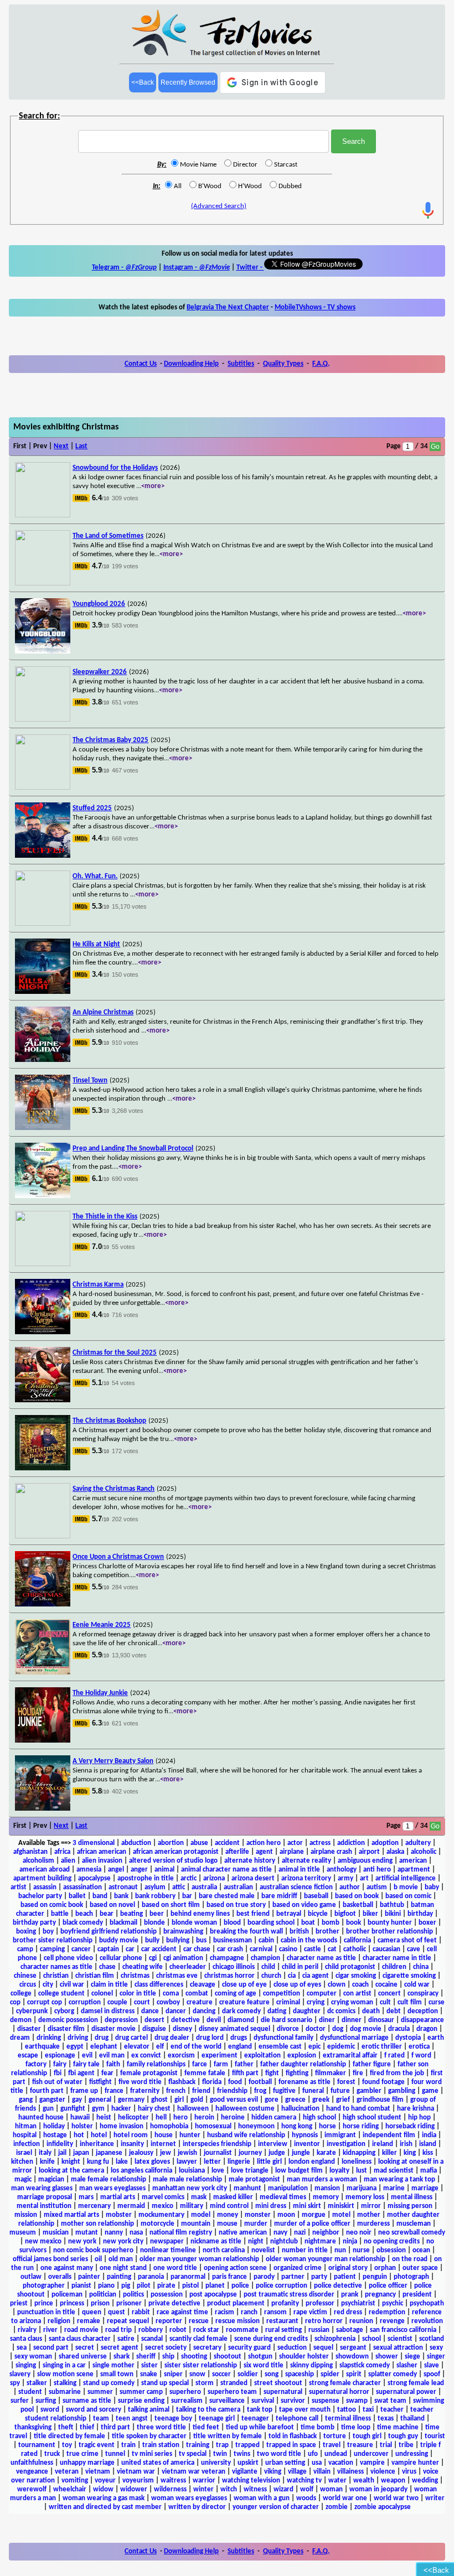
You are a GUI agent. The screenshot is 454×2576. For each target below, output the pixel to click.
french (176, 2091)
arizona (214, 1878)
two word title (279, 2454)
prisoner (129, 2303)
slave (432, 2365)
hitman (26, 2126)
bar (187, 1896)
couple (117, 2002)
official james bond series (50, 2259)
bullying (178, 1940)
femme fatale (205, 2073)
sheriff (146, 2357)
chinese (25, 1976)
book (354, 1923)
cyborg (64, 2011)
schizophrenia (335, 2339)
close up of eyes (297, 1985)
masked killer (233, 2197)
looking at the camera (71, 2171)
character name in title (397, 1958)
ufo (313, 2454)
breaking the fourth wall (246, 1932)
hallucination (300, 2109)
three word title (161, 2427)
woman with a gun (262, 2498)
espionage (60, 2056)
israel (24, 2153)
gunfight (73, 2109)
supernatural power (406, 2392)
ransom (275, 2312)
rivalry (27, 2330)
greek (321, 2100)
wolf (307, 2489)
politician (103, 2295)
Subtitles (241, 364)
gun (48, 2109)
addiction (351, 1843)
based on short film (171, 1905)
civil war (72, 1985)
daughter (307, 2011)
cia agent (316, 1976)
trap (222, 2445)
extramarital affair (350, 2056)
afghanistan (30, 1852)
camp (25, 1949)
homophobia (169, 2126)
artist (19, 1887)
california (357, 1940)
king (410, 2153)
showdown (352, 2357)
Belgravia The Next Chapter (228, 307)
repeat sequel (128, 2321)
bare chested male (227, 1896)
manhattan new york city (190, 2188)
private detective (174, 2303)
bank (121, 1896)
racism (225, 2312)
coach (360, 1985)
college (21, 1994)
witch (229, 2489)
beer (157, 1914)
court (142, 2002)
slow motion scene (65, 2374)
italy (45, 2153)
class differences (159, 1985)
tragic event (97, 2445)
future (340, 2091)
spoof (432, 2374)
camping (52, 1949)
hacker (121, 2109)
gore (272, 2100)
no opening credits (392, 2241)
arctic (189, 1878)
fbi (58, 2073)
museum (23, 2233)
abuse (199, 1843)
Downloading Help (191, 364)
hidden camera (274, 2118)
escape (28, 2056)
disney (182, 2029)
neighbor (326, 2233)
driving (78, 2038)
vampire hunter (415, 2463)
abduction (136, 1843)
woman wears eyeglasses (189, 2498)
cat (332, 1949)
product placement (236, 2303)
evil (87, 2056)
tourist (435, 2436)
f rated (394, 2056)
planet (215, 2286)
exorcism (181, 2056)
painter (89, 2277)
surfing (46, 2401)
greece (295, 2100)
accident (227, 1843)
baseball (316, 1896)
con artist (357, 1994)
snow (197, 2374)
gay (77, 2100)
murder (256, 2224)
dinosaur (381, 2020)
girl (179, 2100)
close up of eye (244, 1985)
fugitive (284, 2091)
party (319, 2277)
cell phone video (68, 1958)
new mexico (43, 2241)
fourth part (47, 2091)
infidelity (60, 2144)
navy (280, 2233)
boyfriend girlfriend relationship (109, 1932)
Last (81, 446)
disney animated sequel (234, 2029)
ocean (421, 2250)
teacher (392, 2410)
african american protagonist (176, 1852)
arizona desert (253, 1878)
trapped (247, 2445)
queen (92, 2312)
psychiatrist (358, 2303)
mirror (371, 2206)
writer (435, 2498)
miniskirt (341, 2206)
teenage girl (217, 2419)
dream (20, 2038)
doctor (316, 2029)
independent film (389, 2135)
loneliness (357, 2162)
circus (28, 1985)
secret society (166, 2348)
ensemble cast (280, 2047)
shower (387, 2357)
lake (122, 2162)
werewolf (32, 2489)
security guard (249, 2348)
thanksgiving (33, 2427)
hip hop (419, 2118)
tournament (37, 2445)
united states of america (158, 2463)
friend (201, 2091)
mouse (227, 2224)
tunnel (115, 2454)
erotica (419, 2047)
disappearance (422, 2020)
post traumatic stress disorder (289, 2295)
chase (107, 1967)
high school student (372, 2118)
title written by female (228, 2436)
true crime (82, 2454)
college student (61, 1994)
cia (292, 1976)
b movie (406, 1887)
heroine (233, 2118)
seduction (292, 2348)
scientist (400, 2339)
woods (306, 2498)
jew (166, 2153)
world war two (396, 2498)
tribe (406, 2445)
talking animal (149, 2410)
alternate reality (306, 1861)
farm (221, 2064)
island (428, 2144)
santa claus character (80, 2339)
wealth (364, 2481)
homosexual (213, 2126)
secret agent (120, 2348)
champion (265, 1958)
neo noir (359, 2233)
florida (212, 2082)
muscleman (414, 2224)
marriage (425, 2188)
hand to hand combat (358, 2109)
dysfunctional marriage (354, 2038)
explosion (302, 2056)
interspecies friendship (217, 2144)
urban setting (285, 2463)
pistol (190, 2286)
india (429, 2135)
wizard (283, 2489)
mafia (429, 2171)
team (101, 2419)
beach (84, 1914)
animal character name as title (226, 1870)
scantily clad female (198, 2339)
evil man (112, 2056)
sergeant (353, 2348)
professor (320, 2303)
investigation (346, 2144)
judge (277, 2153)
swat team (390, 2401)
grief (343, 2100)
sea (22, 2348)
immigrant (340, 2135)
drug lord (210, 2038)
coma (171, 1994)
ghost (159, 2100)
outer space (420, 2268)
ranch (249, 2312)
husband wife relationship (246, 2135)
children (394, 1967)
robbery (151, 2330)
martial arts (118, 2197)
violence (383, 2472)
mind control (229, 2206)
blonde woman (194, 1923)
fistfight (100, 2082)
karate (326, 2153)
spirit (354, 2374)
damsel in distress (108, 2011)
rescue (199, 2321)
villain (322, 2472)
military (192, 2206)
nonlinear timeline (168, 2250)
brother (327, 1932)
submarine (65, 2392)
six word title (264, 2365)
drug (102, 2038)
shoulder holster (304, 2357)
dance (150, 2011)
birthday (420, 1914)
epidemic (341, 2047)
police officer (388, 2286)
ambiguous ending (365, 1861)
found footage (383, 2082)
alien (68, 1861)
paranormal (188, 2277)
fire (358, 2073)
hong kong (297, 2126)
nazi (300, 2233)
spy (15, 2383)
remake (89, 2321)
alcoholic (424, 1852)
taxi (368, 2410)
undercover (371, 2454)
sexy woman (33, 2357)
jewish (187, 2153)
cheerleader (188, 1967)
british (299, 1932)
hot (79, 2135)
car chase (197, 1949)
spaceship (300, 2374)
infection (27, 2144)
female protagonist (149, 2073)
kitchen (22, 2162)
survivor (293, 2401)
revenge (392, 2321)
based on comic (408, 1896)
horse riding (361, 2126)
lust (362, 2171)
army (345, 1878)
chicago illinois (234, 1967)
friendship (232, 2091)
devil (214, 2020)
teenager (255, 2419)
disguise (154, 2029)
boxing (26, 1932)
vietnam (98, 2472)
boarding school (271, 1923)
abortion (171, 1843)
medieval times (283, 2197)
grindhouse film (380, 2100)
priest (19, 2303)
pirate (166, 2286)
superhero (185, 2392)
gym (98, 2109)
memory (326, 2197)
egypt (75, 2047)
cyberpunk (32, 2011)
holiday (54, 2126)
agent (264, 1852)
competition (282, 1994)
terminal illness (348, 2419)
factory (36, 2064)
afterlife (237, 1852)
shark (122, 2357)
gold (197, 2100)
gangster (52, 2100)
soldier (248, 2374)
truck (52, 2454)
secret (85, 2348)
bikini (393, 1914)
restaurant (282, 2321)
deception (423, 2011)
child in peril (300, 1967)
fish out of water (57, 2082)
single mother (114, 2365)
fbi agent (81, 2073)
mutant (87, 2233)
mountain (196, 2224)
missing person (410, 2206)
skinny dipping (311, 2365)
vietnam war (136, 2472)
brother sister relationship (53, 1940)
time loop (356, 2427)
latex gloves (152, 2162)
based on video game (304, 1905)
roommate (242, 2330)
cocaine (386, 1985)
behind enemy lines (200, 1914)
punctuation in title (46, 2312)
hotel (99, 2135)
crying (316, 2002)
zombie (337, 2507)
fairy (60, 2064)
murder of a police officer (312, 2224)
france (114, 2091)
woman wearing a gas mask (104, 2498)
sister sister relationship (201, 2365)
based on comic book (52, 1905)
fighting (297, 2073)
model (201, 2215)
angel (116, 1870)
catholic (355, 1949)
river (50, 2330)
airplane (292, 1852)
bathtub (392, 1905)
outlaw (31, 2277)
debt (394, 2011)
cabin (266, 1940)
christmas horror (229, 1976)
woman (331, 2489)
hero (180, 2118)
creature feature (244, 2002)
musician (56, 2233)
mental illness (412, 2197)
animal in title (299, 1870)
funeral (313, 2091)
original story (348, 2268)
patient (345, 2277)
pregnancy (380, 2295)
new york (82, 2241)
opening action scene (235, 2268)
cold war (417, 1985)
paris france (229, 2277)
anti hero (377, 1870)
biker (370, 1914)
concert (389, 1994)
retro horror (324, 2321)
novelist (263, 2250)
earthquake (42, 2047)
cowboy (168, 2002)
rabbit (141, 2312)
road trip (118, 2330)
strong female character (345, 2383)
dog (338, 2029)
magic (23, 2180)
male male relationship (187, 2180)
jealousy (141, 2153)
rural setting (283, 2330)
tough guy (403, 2436)
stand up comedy (109, 2383)
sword (50, 2410)
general (100, 2100)
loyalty (339, 2171)
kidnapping (359, 2153)
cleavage (203, 1985)
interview (273, 2144)
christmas (135, 1976)
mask (199, 2197)
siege (412, 2357)
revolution (427, 2321)
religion (59, 2321)
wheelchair (70, 2489)
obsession (391, 2250)
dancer (176, 2011)
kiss (428, 2153)
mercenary (94, 2206)
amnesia (89, 1870)
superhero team (232, 2392)
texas (386, 2419)
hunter (190, 2135)
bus (201, 1940)
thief (87, 2427)
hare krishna (416, 2109)
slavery (20, 2374)
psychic (393, 2303)
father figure (372, 2064)
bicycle (318, 1914)
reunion (361, 2321)
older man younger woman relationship (199, 2259)
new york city (123, 2241)
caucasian (386, 1949)
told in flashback (293, 2436)
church (271, 1976)
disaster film (66, 2029)
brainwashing (183, 1932)
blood (232, 1923)
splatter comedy (393, 2374)
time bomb (318, 2427)
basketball (358, 1905)
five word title (140, 2082)
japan (81, 2153)
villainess (350, 2472)
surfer (20, 2401)
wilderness (170, 2489)
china (421, 1967)
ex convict (146, 2056)
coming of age (236, 1994)
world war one (345, 2498)
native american (243, 2233)
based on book (357, 1896)
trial (386, 2445)
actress (320, 1843)
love (218, 2171)
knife (47, 2162)
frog (260, 2091)
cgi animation (183, 1958)
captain (108, 1949)
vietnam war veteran (194, 2472)
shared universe (83, 2357)
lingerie (239, 2162)
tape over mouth (305, 2410)
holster (82, 2126)
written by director (197, 2507)
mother (369, 2215)
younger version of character (276, 2507)
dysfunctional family (283, 2038)
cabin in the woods (309, 1940)
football (260, 2082)
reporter (169, 2321)
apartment (414, 1870)
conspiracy (423, 1994)
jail (62, 2153)
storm (205, 2383)
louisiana (192, 2171)
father (244, 2064)
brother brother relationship (389, 1932)
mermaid (131, 2206)
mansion (327, 2188)
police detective (338, 2286)
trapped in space (291, 2445)
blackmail (123, 1923)
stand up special (165, 2383)
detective (185, 2020)
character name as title (321, 1958)
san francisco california (403, 2330)
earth (436, 2038)
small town (117, 2374)
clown (337, 1985)
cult (385, 2002)
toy (67, 2445)
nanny (114, 2233)
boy (48, 1932)
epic (314, 2047)
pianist (81, 2286)
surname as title (87, 2401)
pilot (144, 2286)
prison (100, 2303)
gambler (369, 2091)
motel (341, 2215)
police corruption (282, 2286)
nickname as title (216, 2241)
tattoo (347, 2410)
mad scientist (394, 2171)
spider (330, 2374)
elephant (104, 2047)
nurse (361, 2250)
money (228, 2215)
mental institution (44, 2206)
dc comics (341, 2011)
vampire (372, 2463)
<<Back (143, 82)
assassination (82, 1887)
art (364, 1878)
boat (308, 1923)
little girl (269, 2162)
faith (113, 2064)
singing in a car (64, 2365)
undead (336, 2454)
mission (26, 2215)
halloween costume (245, 2109)
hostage (55, 2135)
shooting (194, 2357)
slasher (407, 2365)
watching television (251, 2481)
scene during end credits (271, 2339)
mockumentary (161, 2215)
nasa (136, 2233)
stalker (37, 2383)
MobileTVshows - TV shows (315, 307)
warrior (204, 2481)
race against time (182, 2312)
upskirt (248, 2463)
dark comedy (241, 2011)
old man (121, 2259)
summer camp (141, 2392)
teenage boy (173, 2419)
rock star (206, 2330)
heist (104, 2118)
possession (167, 2295)
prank (350, 2295)
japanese (109, 2153)
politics (133, 2295)
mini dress (271, 2206)
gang (26, 2100)
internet (163, 2144)
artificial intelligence (406, 1878)
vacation (341, 2463)
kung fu (98, 2162)
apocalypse (94, 1878)
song (272, 2374)
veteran (67, 2472)
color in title (138, 1994)
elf (160, 2047)
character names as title (56, 1967)
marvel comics (163, 2197)
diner (327, 2020)
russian (319, 2330)
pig (126, 2286)
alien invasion (102, 1861)
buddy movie (119, 1940)
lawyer (187, 2162)
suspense (326, 2401)
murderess (373, 2224)
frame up (84, 2091)
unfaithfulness (32, 2463)
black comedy (83, 1923)
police (240, 2286)
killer (389, 2153)
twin (220, 2454)
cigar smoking (356, 1976)
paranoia (151, 2277)
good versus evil (234, 2100)
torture (335, 2436)
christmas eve (177, 1976)
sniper (173, 2374)
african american (102, 1852)
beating (131, 1914)
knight (71, 2162)
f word (421, 2056)
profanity (285, 2303)
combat (197, 1994)
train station (161, 2445)
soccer (221, 2374)
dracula (399, 2029)
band (100, 1896)
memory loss (365, 2197)
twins (242, 2454)
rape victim (310, 2312)
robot (178, 2330)
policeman (67, 2295)
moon (286, 2215)
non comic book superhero (93, 2250)
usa (317, 2463)
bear (107, 1914)
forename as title (305, 2082)
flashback (182, 2082)
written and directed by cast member (105, 2507)
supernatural (283, 2392)
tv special (193, 2454)
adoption (385, 1843)
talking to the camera (208, 2410)
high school (319, 2118)
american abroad (45, 1870)
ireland (383, 2144)
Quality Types (283, 364)
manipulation (288, 2188)
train (128, 2445)
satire (126, 2339)
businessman (233, 1940)
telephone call (297, 2419)
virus (409, 2472)
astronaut (123, 1887)
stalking (65, 2383)
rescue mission (238, 2321)
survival (263, 2401)
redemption (387, 2312)
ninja (350, 2241)
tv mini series (152, 2454)
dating (277, 2011)
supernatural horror (339, 2392)
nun (340, 2250)
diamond (241, 2020)
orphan (385, 2268)
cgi (153, 1958)
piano (106, 2286)
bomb (331, 1923)
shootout (228, 2357)
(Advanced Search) (219, 206)
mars (86, 2197)
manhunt (247, 2188)
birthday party (34, 1923)
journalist (218, 2153)
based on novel (112, 1905)
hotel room (131, 2135)
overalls (60, 2277)
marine (394, 2188)
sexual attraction (398, 2348)
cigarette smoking (409, 1976)
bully (152, 1940)
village (297, 2472)
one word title (175, 2268)
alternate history (250, 1861)
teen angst (132, 2419)
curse (437, 2002)
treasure (360, 2445)
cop (15, 2002)
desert (154, 2020)
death (371, 2011)
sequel (323, 2348)
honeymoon (256, 2126)
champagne (227, 1958)
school (372, 2339)
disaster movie (114, 2029)
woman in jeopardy (378, 2489)
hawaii (80, 2118)
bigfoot (345, 1914)
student (30, 2392)
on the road (410, 2259)
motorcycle (158, 2224)
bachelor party (40, 1896)
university (216, 2463)
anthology (342, 1870)
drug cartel (131, 2038)
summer (100, 2392)
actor (295, 1843)
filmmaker (331, 2073)
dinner (352, 2020)
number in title (305, 2250)
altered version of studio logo (173, 1861)
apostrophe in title (146, 1878)
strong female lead (416, 2383)
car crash (230, 1949)
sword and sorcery (94, 2410)
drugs (239, 2038)
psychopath (427, 2303)
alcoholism (38, 1861)
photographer (44, 2286)
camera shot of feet (407, 1940)
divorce (288, 2029)
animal (164, 1870)
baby (432, 1887)
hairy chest (154, 2109)
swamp (357, 2401)
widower (134, 2489)
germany (131, 2100)
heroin (204, 2118)
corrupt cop (45, 2002)
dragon (427, 2029)
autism (377, 1887)
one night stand (123, 2268)
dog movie (366, 2029)
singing (26, 2365)
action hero (264, 1843)
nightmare (320, 2241)
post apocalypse (213, 2295)
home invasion (122, 2126)
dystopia (408, 2038)
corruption (85, 2002)
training (198, 2445)
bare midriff (279, 1896)
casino (288, 1949)
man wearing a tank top (399, 2180)
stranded (234, 2383)
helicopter (133, 2118)
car (130, 1949)
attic (179, 1887)
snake (149, 2374)
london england (312, 2162)
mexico (162, 2206)
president (417, 2295)
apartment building (42, 1878)
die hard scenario (287, 2020)
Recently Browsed (188, 82)
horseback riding (410, 2126)
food (235, 2082)
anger (139, 1870)
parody (264, 2277)
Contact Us (141, 364)
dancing (204, 2011)
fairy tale (86, 2064)
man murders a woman (322, 2180)
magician (51, 2180)
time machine (398, 2427)
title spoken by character (149, 2436)
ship (168, 2357)
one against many (67, 2268)
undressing (412, 2454)
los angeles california (141, 2171)
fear (107, 2073)
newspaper (167, 2241)
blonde (154, 1923)
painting (119, 2277)
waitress (173, 2481)
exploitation (262, 2056)
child (268, 1967)
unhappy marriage (87, 2463)
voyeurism (138, 2481)
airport (369, 1852)
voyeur (105, 2481)
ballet (77, 1896)
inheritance (97, 2144)
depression (121, 2020)
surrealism (187, 2401)
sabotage (350, 2330)
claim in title (109, 1985)
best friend (253, 1914)
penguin (375, 2277)
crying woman (352, 2002)
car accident (159, 1949)
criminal (288, 2002)
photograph (411, 2277)
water (337, 2481)
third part (115, 2427)
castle (313, 1949)
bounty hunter (390, 1923)
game (430, 2091)
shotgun (260, 2357)
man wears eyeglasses (112, 2188)
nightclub (284, 2241)
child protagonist (350, 1967)
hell (161, 2118)
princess (72, 2303)
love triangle (250, 2171)
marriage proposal (45, 2197)
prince (44, 2303)
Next (61, 446)
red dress (348, 2312)
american (413, 1861)
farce (200, 2064)
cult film (410, 2002)
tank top (260, 2410)
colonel (102, 1994)
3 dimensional (94, 1843)
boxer (427, 1923)
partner (293, 2277)
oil (98, 2259)
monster (258, 2215)
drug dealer (172, 2038)
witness (255, 2489)
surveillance (227, 2401)
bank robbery (155, 1896)
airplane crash (331, 1852)
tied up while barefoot (260, 2427)
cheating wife (143, 1967)
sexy (436, 2348)
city (48, 1985)
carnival (261, 1949)
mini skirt (307, 2206)
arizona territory (306, 1878)
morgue (314, 2215)
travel (332, 2445)
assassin (45, 1887)
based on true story (236, 1905)
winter (203, 2489)
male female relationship (109, 2180)
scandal (152, 2339)
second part (51, 2348)
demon (21, 2020)
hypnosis (305, 2135)
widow (103, 2489)
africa (62, 1852)
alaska (395, 1852)
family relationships (156, 2064)
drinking (49, 2038)
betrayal (289, 1914)
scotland (432, 2339)
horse (327, 2126)
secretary (207, 2348)
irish (406, 2144)
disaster (29, 2029)
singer (436, 2357)
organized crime (298, 2268)
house (164, 2135)
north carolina (224, 2250)
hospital (25, 2135)
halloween (193, 2109)
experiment (220, 2056)
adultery (418, 1843)
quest (117, 2312)
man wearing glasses (42, 2188)
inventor (307, 2144)
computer (322, 1994)
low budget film (299, 2171)
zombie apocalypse (383, 2507)
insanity (132, 2144)
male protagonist (254, 2180)
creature (200, 2002)
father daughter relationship (303, 2064)
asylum (155, 1887)
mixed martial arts (71, 2215)
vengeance (32, 2472)
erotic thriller (382, 2047)
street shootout (278, 2383)
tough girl (367, 2436)
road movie (81, 2330)
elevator (137, 2047)
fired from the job (397, 2073)
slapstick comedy (365, 2365)
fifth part (245, 2073)
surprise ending (141, 2401)
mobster (119, 2215)
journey (250, 2153)
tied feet (206, 2427)
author (350, 1887)
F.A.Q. (321, 364)
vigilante (245, 2472)
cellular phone (121, 1958)
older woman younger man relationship (326, 2259)
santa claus (26, 2339)
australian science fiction (296, 1887)
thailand (412, 2419)
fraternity (145, 2091)
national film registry (181, 2233)
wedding (425, 2481)
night (256, 2241)
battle (60, 1914)
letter (212, 2162)
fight (272, 2073)
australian (238, 1887)
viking (273, 2472)
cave (414, 1949)
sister (149, 2365)
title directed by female (69, 2436)
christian (56, 1976)
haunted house (41, 2118)
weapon (393, 2481)
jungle (301, 2153)
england (240, 2047)
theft (66, 2427)
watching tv (304, 2481)
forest (346, 2082)
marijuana (362, 2188)
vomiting (75, 2481)
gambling (402, 2091)
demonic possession (68, 2020)
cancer (81, 1949)
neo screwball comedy (412, 2233)
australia (204, 1887)
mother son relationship (97, 2224)
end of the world (196, 2047)
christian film (95, 1976)
